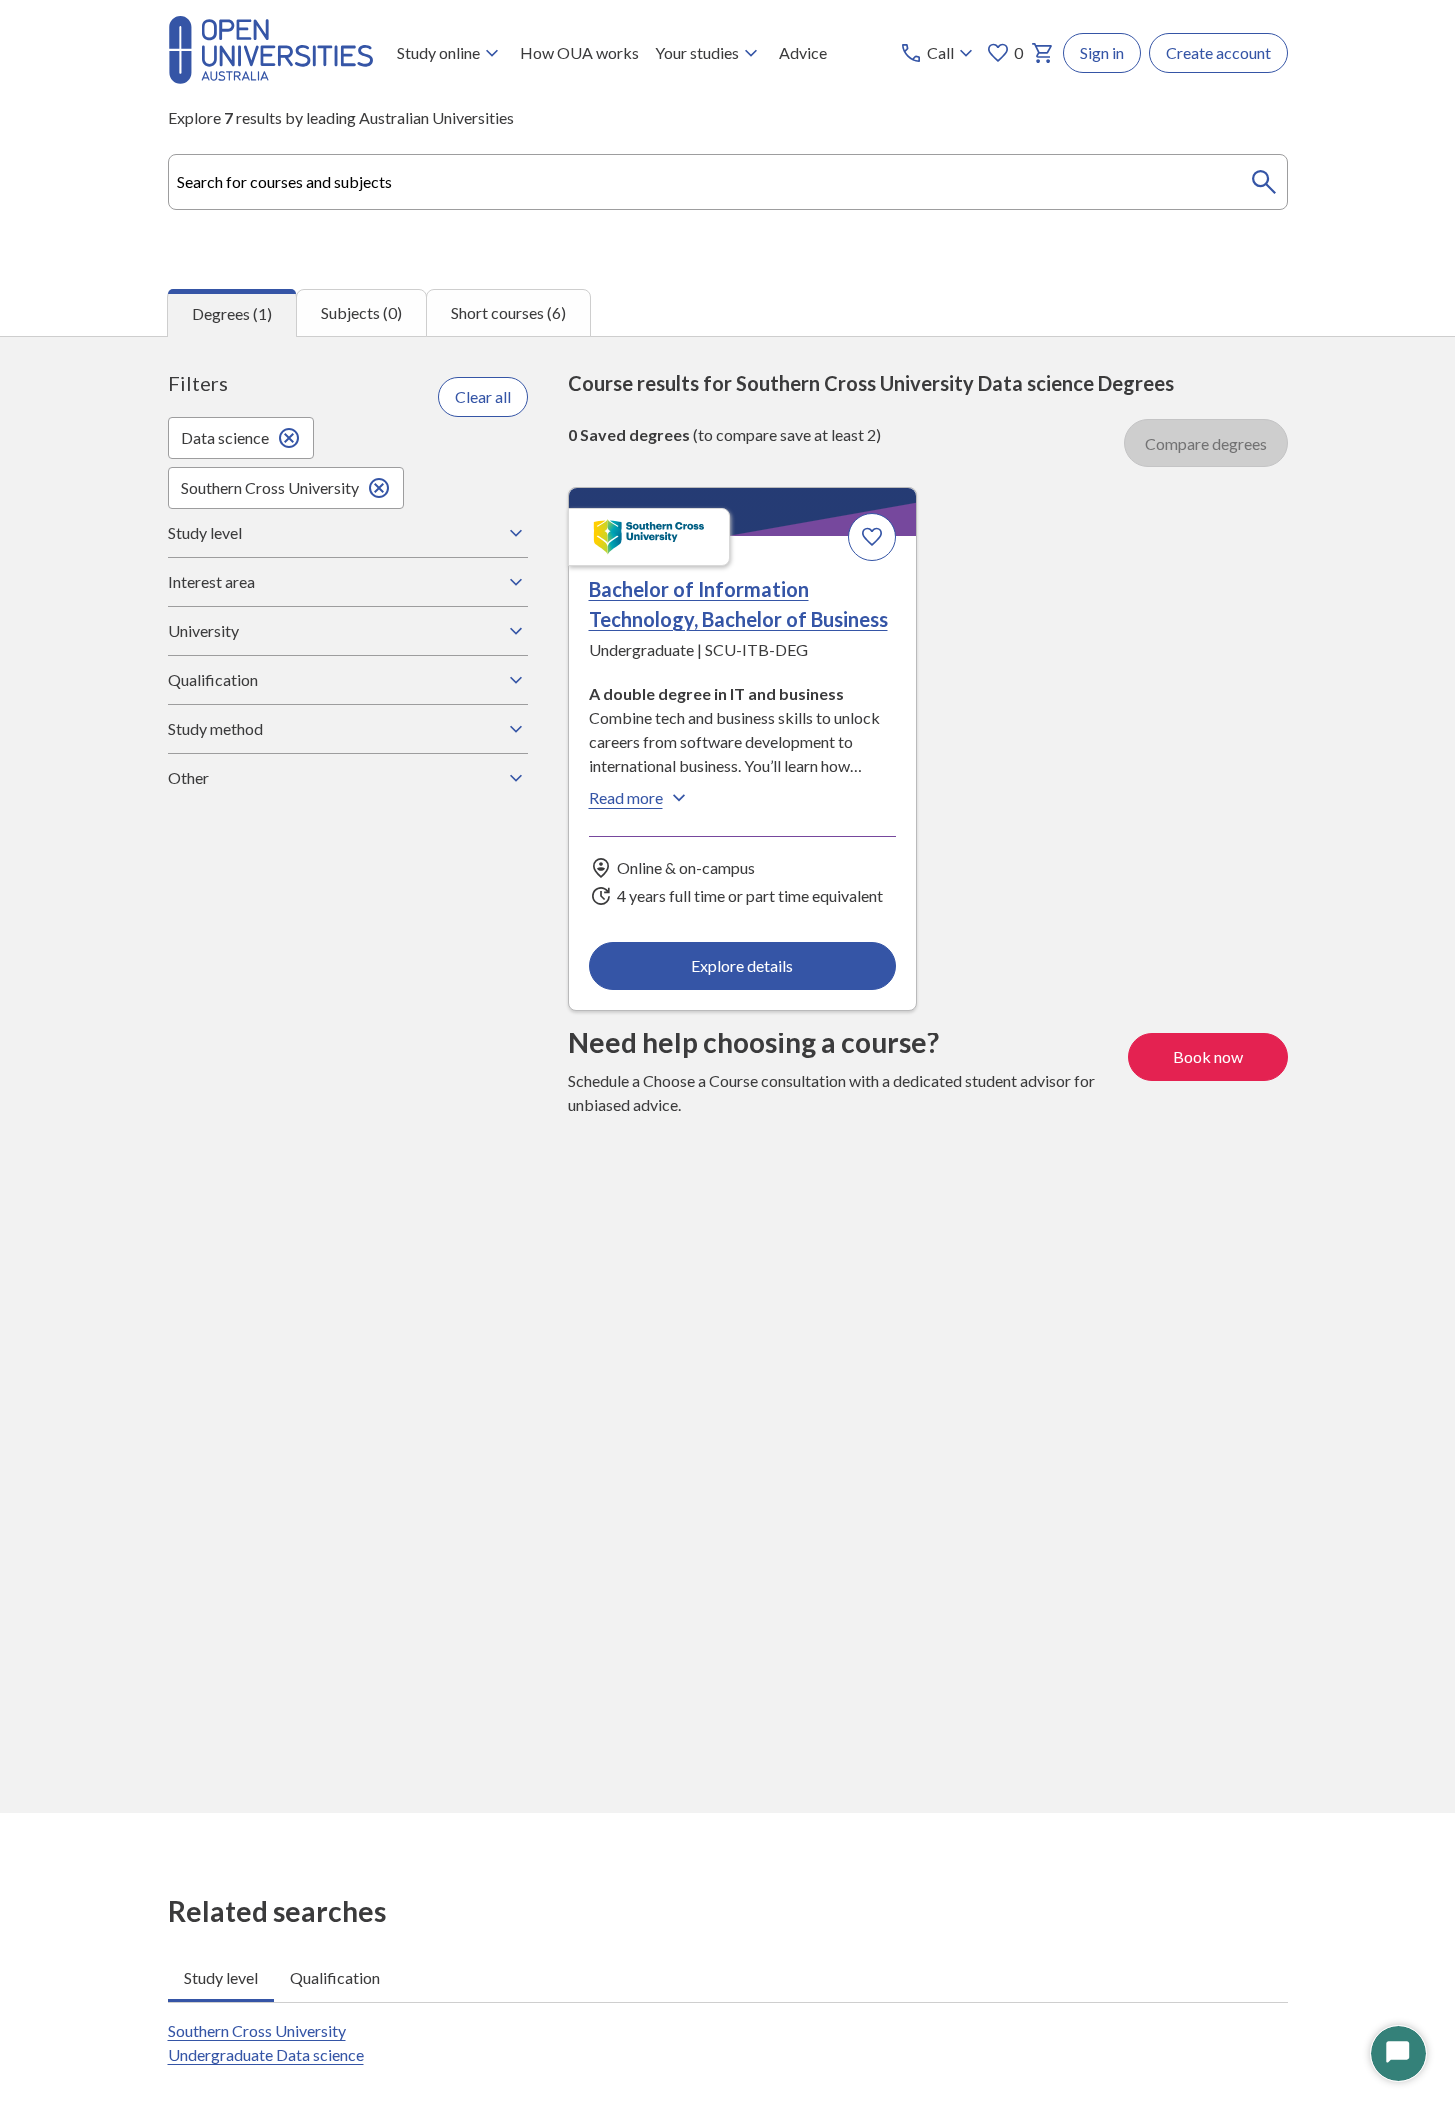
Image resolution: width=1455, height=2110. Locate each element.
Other (188, 777)
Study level (205, 532)
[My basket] (1043, 53)
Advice (803, 52)
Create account (1218, 52)
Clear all (483, 396)
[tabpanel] (727, 1074)
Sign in (1102, 52)
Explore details (742, 965)
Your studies (697, 52)
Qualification (213, 679)
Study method (215, 728)
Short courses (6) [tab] (508, 312)
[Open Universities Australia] (271, 77)
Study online (438, 52)
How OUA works (579, 52)
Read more (626, 797)
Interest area (211, 581)
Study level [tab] (221, 1977)
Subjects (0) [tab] (361, 312)
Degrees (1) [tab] (232, 313)
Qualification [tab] (335, 1977)
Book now (1208, 1056)
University (203, 630)
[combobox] (728, 182)
